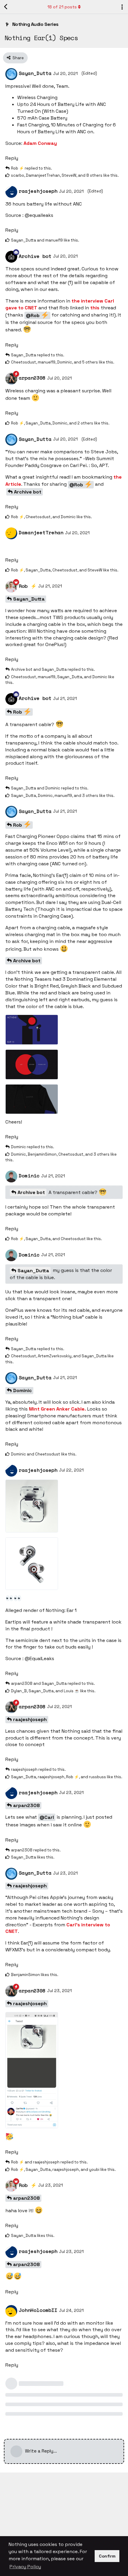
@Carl (47, 1817)
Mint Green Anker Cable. (57, 1409)
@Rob (33, 315)
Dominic (22, 1390)
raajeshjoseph (30, 1719)
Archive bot (28, 492)
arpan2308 (26, 1805)
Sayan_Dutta (29, 599)
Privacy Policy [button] (25, 2567)
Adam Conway (40, 143)
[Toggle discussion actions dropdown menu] (122, 7)
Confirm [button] (107, 2556)
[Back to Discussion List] (6, 7)
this (95, 308)
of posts (62, 7)
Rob (18, 712)
